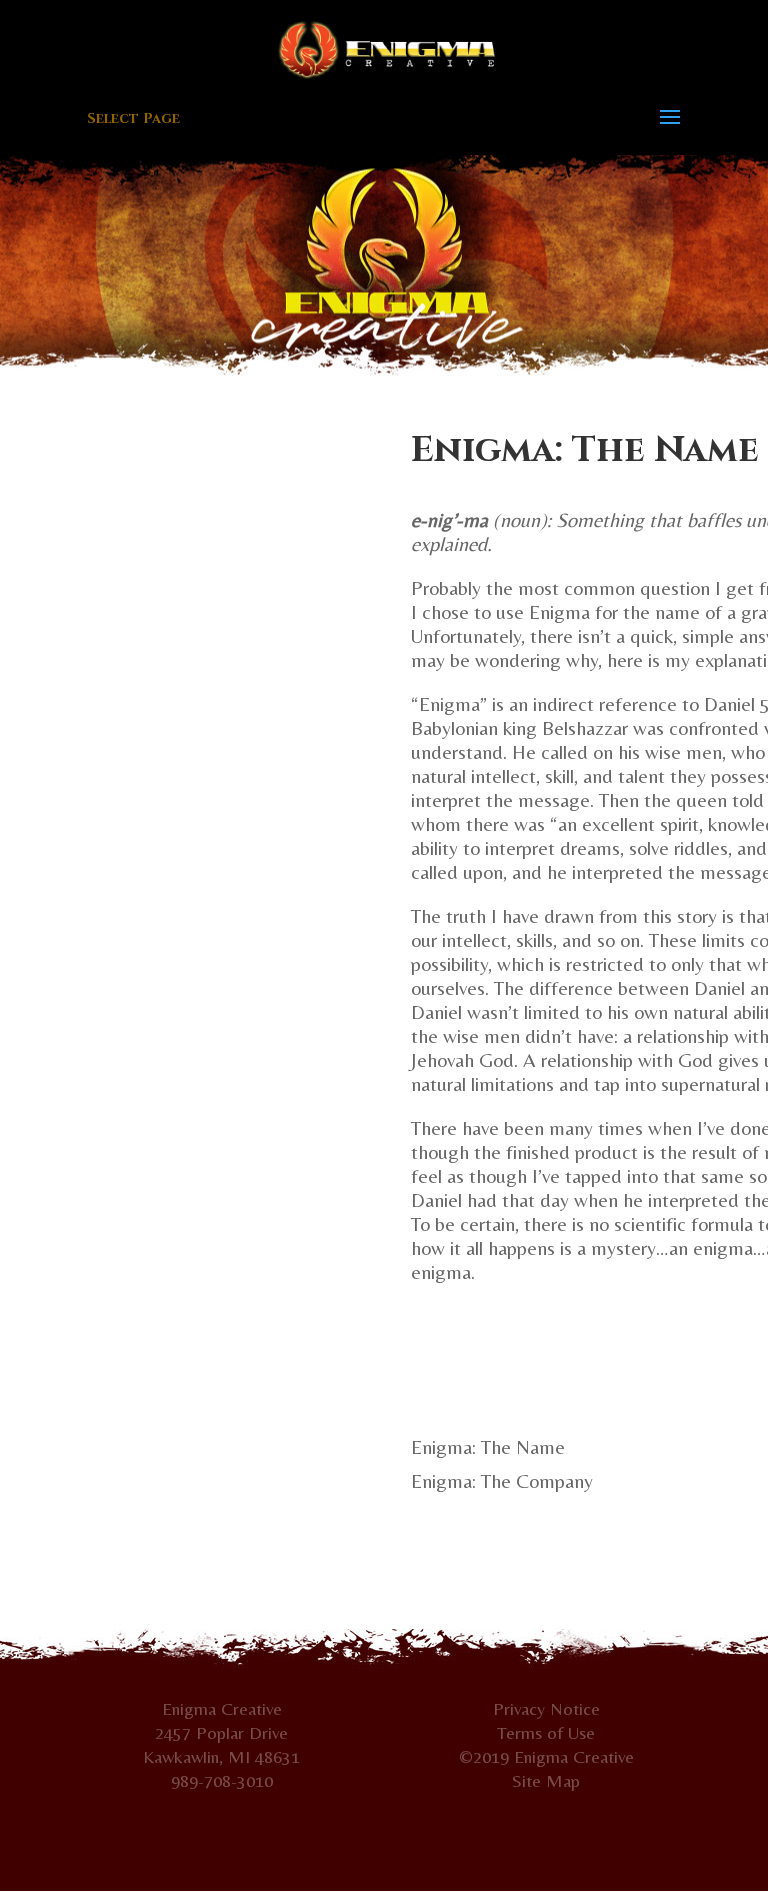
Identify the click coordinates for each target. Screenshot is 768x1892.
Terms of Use (546, 1732)
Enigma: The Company (502, 1480)
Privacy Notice (546, 1708)
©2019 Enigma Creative (546, 1756)
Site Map (546, 1780)
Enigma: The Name (488, 1446)
